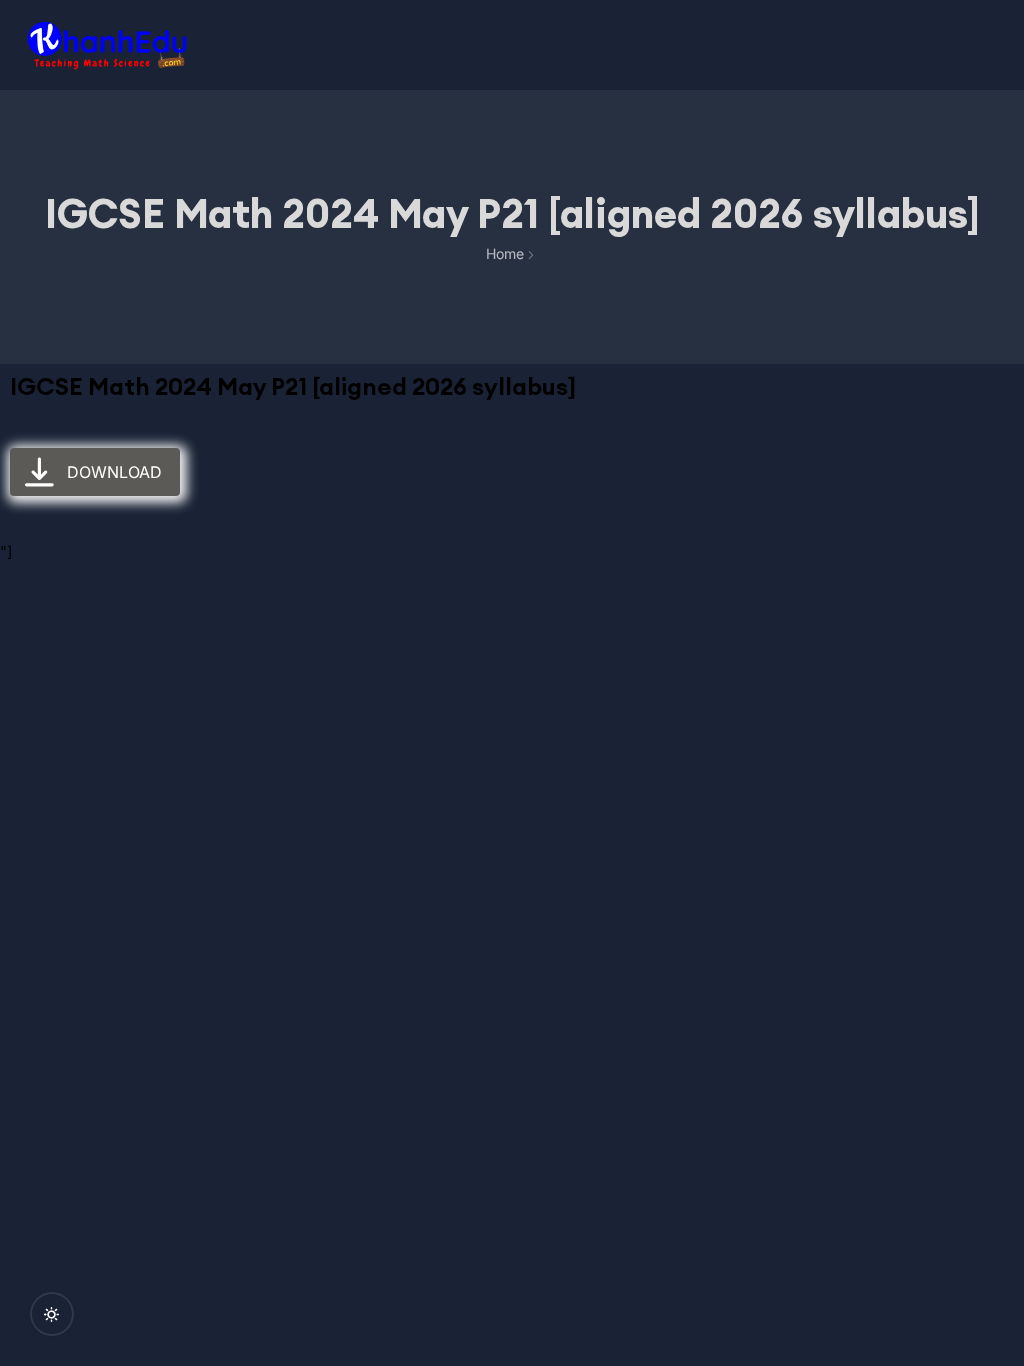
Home (505, 253)
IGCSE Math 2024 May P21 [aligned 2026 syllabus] (293, 386)
